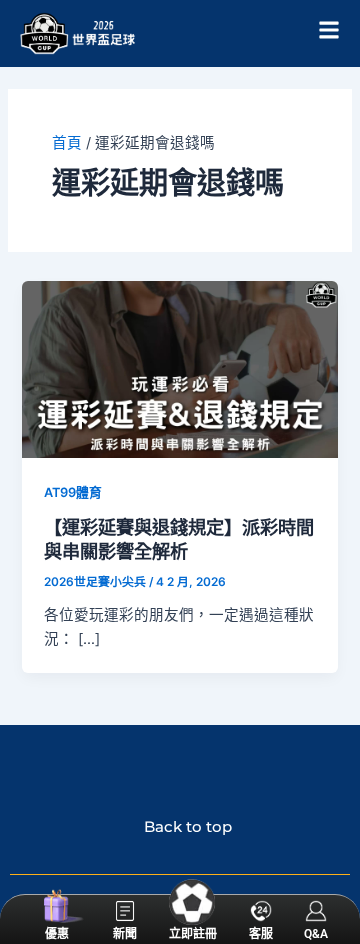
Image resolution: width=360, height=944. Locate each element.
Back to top (180, 827)
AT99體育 (73, 492)
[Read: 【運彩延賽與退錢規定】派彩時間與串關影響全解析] (179, 369)
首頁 (67, 143)
